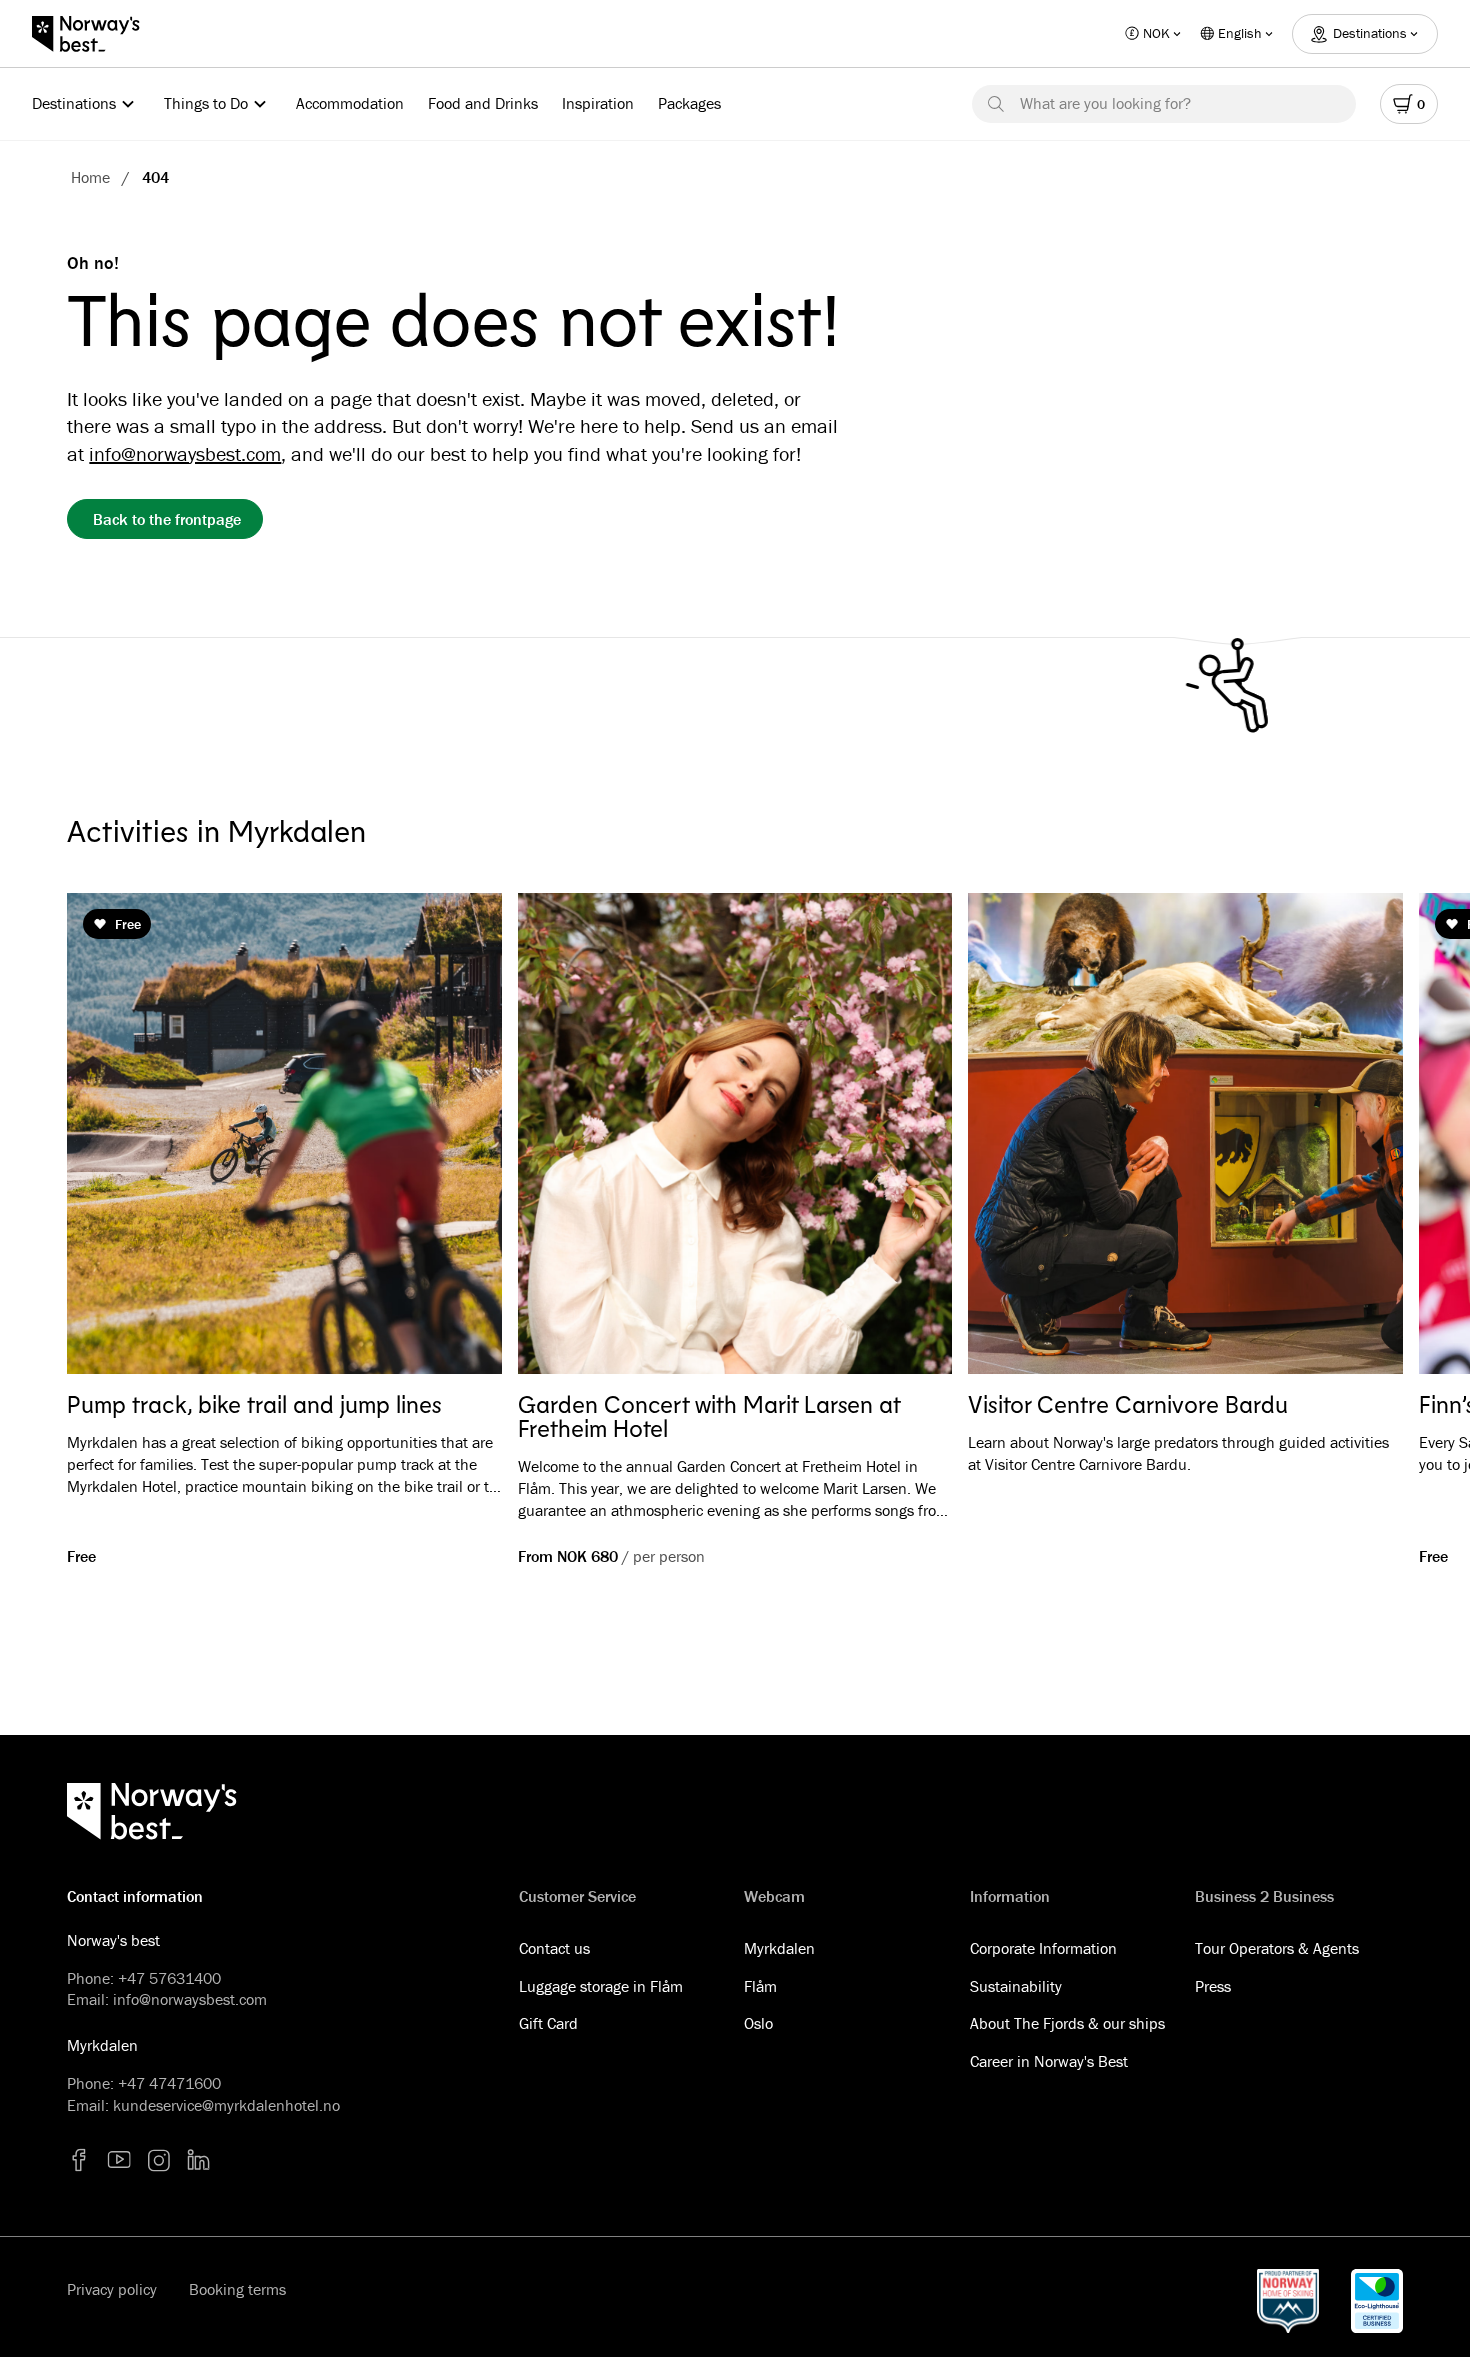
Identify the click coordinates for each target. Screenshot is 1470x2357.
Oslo (758, 2023)
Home (90, 177)
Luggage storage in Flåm (601, 1986)
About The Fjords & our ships (1067, 2023)
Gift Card (548, 2023)
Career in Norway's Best (1049, 2061)
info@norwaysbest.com (185, 453)
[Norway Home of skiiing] (1288, 2301)
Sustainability (1016, 1986)
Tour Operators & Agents (1277, 1948)
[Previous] (111, 1134)
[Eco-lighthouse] (1377, 2301)
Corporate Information (1043, 1948)
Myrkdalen (779, 1948)
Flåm (760, 1986)
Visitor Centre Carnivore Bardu (1128, 1404)
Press (1213, 1986)
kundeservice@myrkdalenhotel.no (226, 2105)
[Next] (1359, 1134)
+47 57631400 (169, 1978)
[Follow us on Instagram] (159, 2160)
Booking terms (237, 2289)
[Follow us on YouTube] (119, 2160)
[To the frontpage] (96, 34)
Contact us (554, 1948)
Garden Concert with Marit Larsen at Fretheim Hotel (709, 1416)
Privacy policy (112, 2289)
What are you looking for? (1105, 103)
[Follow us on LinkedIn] (199, 2160)
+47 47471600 (169, 2083)
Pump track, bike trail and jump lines (254, 1404)
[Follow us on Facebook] (79, 2160)
